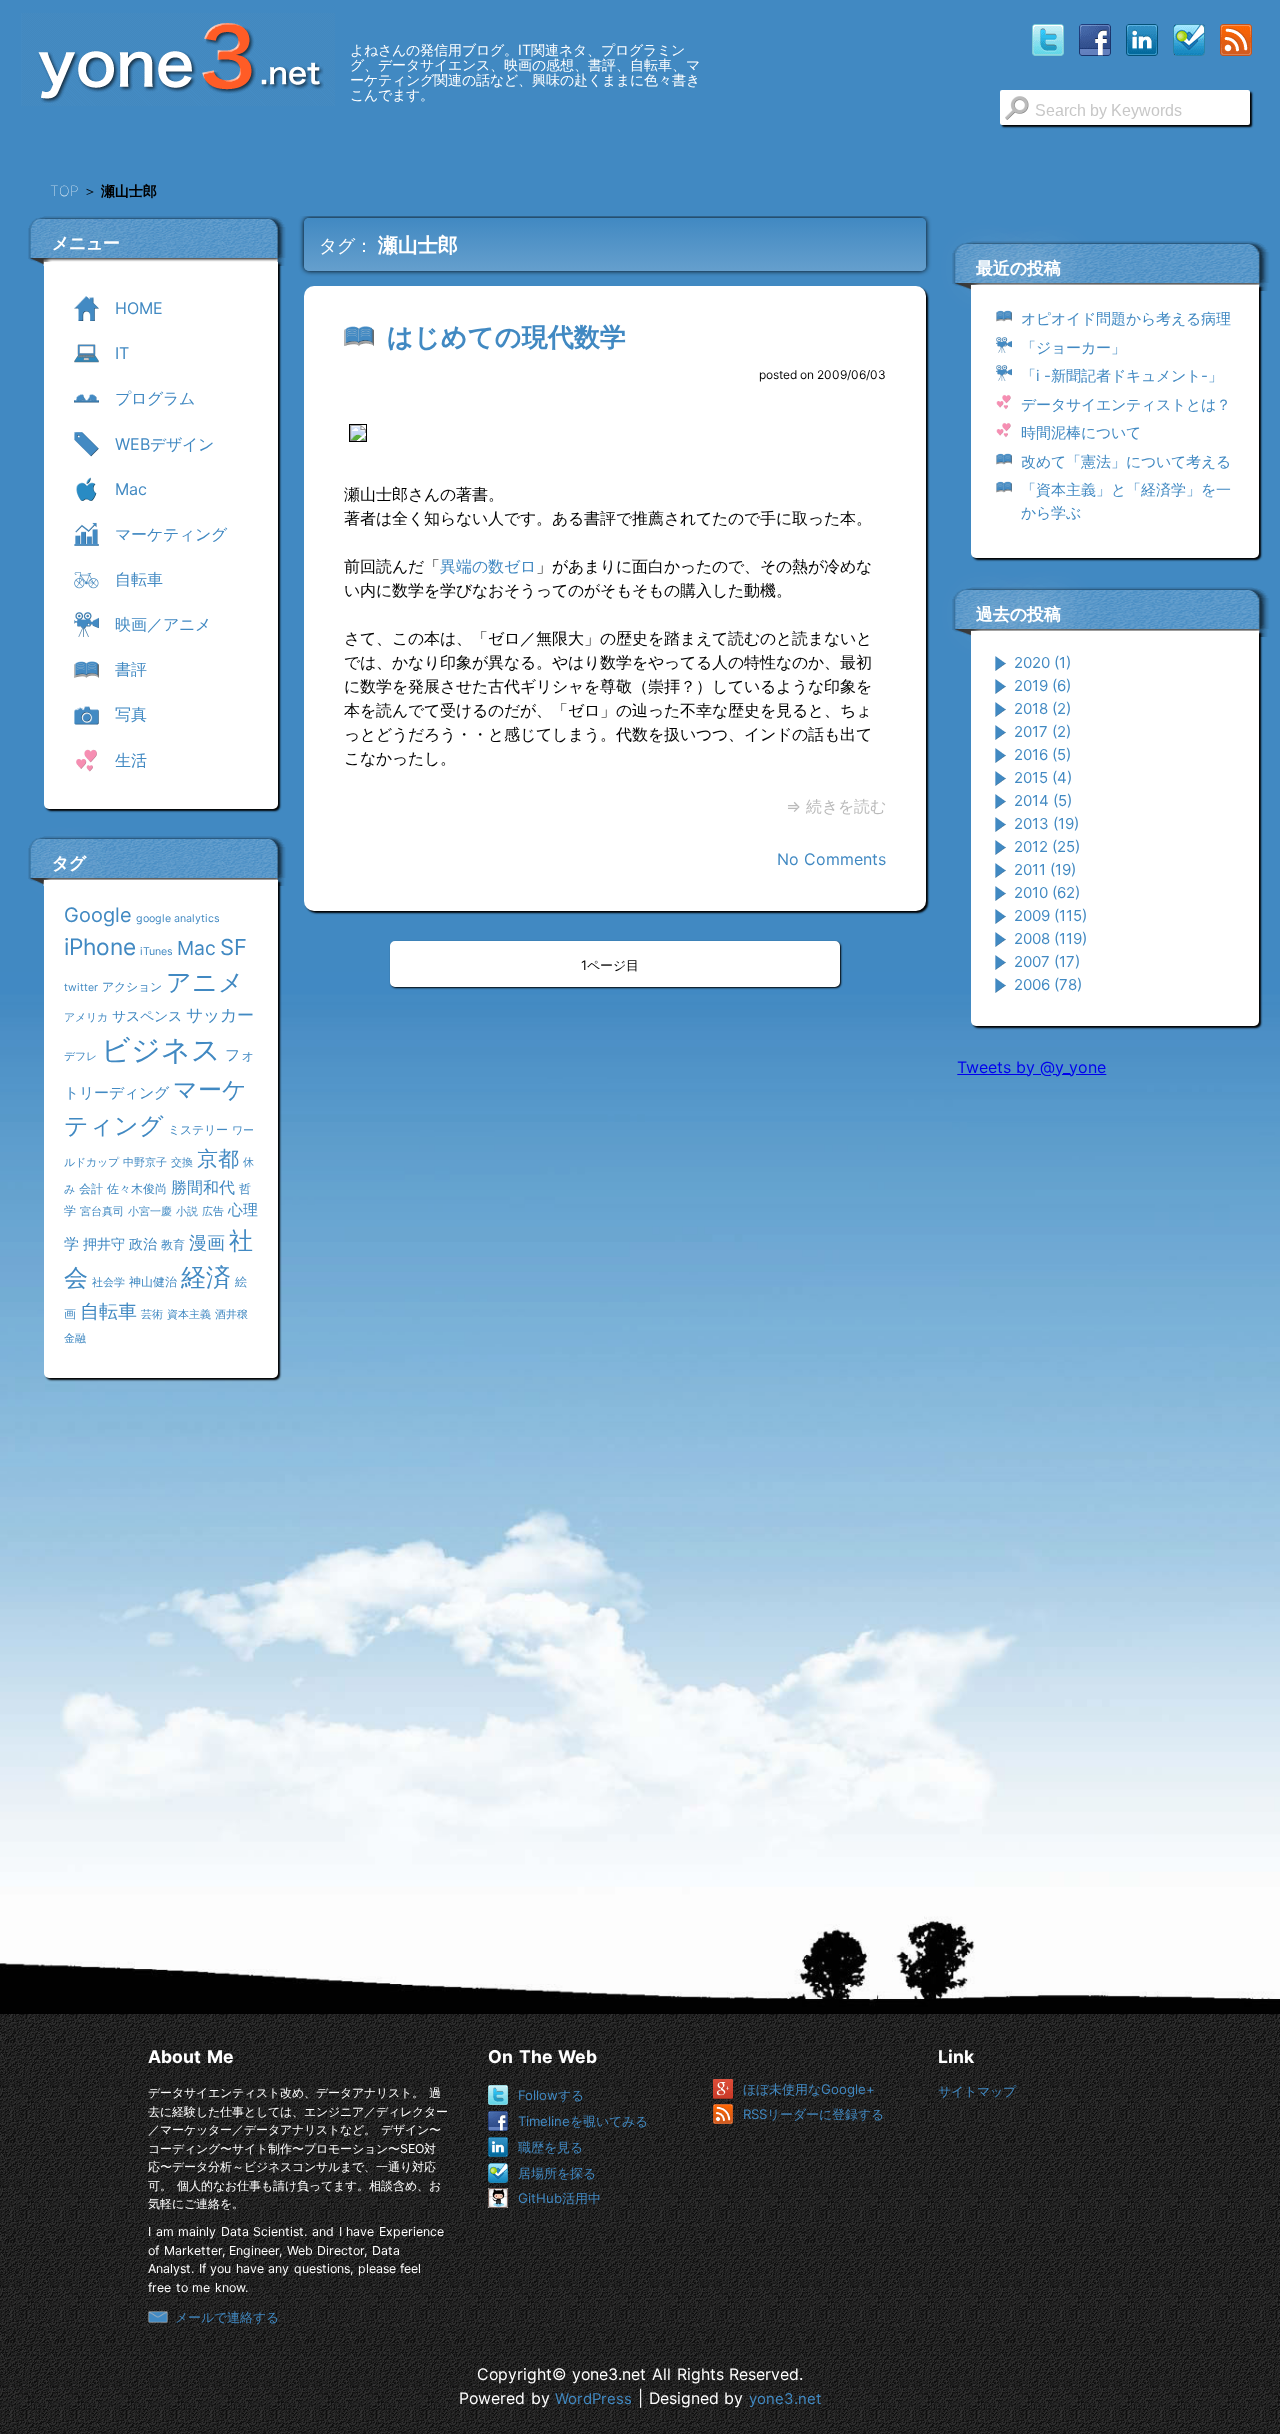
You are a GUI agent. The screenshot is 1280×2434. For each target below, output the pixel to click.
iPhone (100, 946)
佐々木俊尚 (137, 1188)
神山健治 (153, 1281)
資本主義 (189, 1314)
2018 (1042, 708)
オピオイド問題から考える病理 (1126, 318)
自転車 (108, 1311)
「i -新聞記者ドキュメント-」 (1122, 375)
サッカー (220, 1014)
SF (233, 947)
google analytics (178, 918)
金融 (75, 1338)
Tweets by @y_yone (1031, 1067)
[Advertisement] (1107, 1399)
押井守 (104, 1243)
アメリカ (86, 1017)
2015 (1043, 777)
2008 (1050, 938)
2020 (1042, 662)
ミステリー (198, 1129)
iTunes (156, 951)
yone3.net (785, 2399)
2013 (1046, 823)
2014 (1043, 800)
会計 (91, 1188)
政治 (143, 1243)
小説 (187, 1211)
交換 (182, 1162)
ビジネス (161, 1049)
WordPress (593, 2399)
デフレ (80, 1056)
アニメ (205, 982)
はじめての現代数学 (506, 336)
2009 (1050, 915)
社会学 (108, 1282)
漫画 (207, 1242)
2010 (1047, 892)
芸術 (152, 1314)
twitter (81, 987)
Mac (196, 948)
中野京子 (145, 1162)
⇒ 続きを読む (836, 806)
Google (98, 915)
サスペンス (147, 1015)
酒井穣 (231, 1314)
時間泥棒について (1081, 432)
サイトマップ (977, 2091)
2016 (1042, 754)
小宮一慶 (150, 1211)
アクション (132, 986)
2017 (1042, 731)
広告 (213, 1211)
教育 (173, 1244)
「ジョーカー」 (1073, 347)
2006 (1048, 984)
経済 (206, 1277)
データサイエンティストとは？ (1126, 404)
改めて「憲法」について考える (1126, 461)
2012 (1047, 846)
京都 (218, 1158)
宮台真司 (102, 1211)
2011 (1045, 869)
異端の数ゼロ (488, 566)
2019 (1042, 685)
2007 (1047, 961)
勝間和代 (203, 1187)
